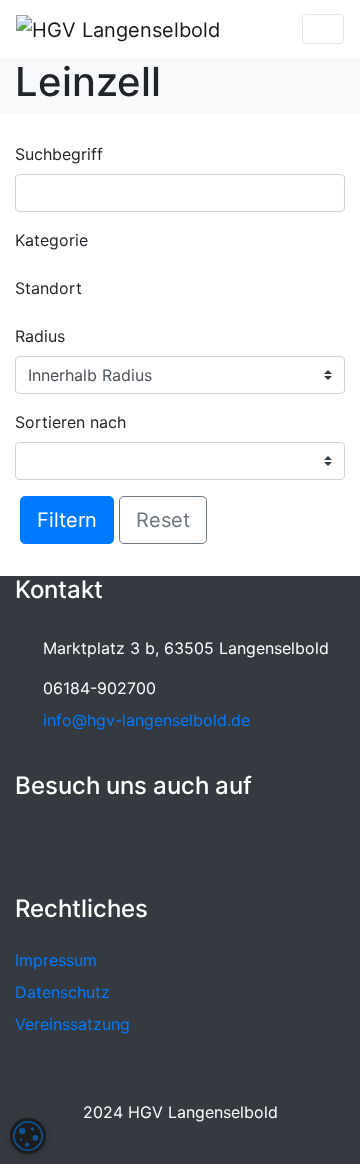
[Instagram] (77, 844)
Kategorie (51, 240)
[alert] (28, 1136)
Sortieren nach (70, 422)
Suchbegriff (59, 154)
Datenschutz (62, 992)
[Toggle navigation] (323, 29)
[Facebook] (34, 844)
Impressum (56, 960)
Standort (48, 288)
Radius (40, 336)
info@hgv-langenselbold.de (146, 720)
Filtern (67, 520)
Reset (163, 520)
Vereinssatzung (72, 1024)
